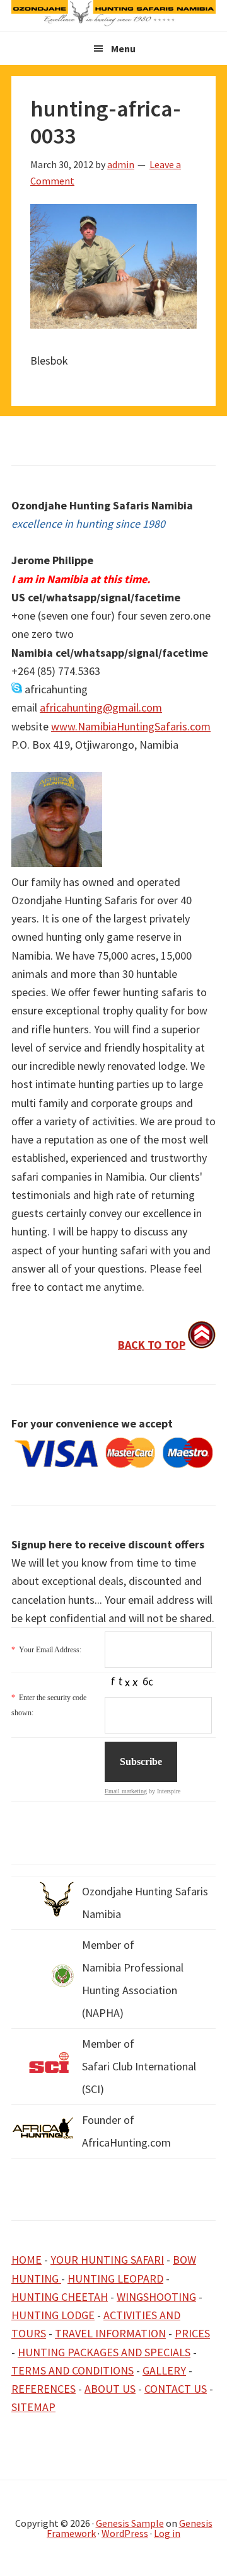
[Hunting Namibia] (113, 22)
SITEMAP (33, 2407)
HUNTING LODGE (53, 2315)
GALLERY (164, 2370)
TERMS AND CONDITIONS (73, 2370)
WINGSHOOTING (156, 2297)
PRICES (192, 2333)
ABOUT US (110, 2389)
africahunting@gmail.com (101, 707)
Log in (167, 2533)
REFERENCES (44, 2389)
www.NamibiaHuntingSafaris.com (131, 726)
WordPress (125, 2533)
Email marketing (126, 1791)
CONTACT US (176, 2389)
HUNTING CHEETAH (60, 2297)
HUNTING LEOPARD (115, 2278)
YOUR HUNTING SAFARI (107, 2260)
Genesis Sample (130, 2523)
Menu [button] (123, 48)
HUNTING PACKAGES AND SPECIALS (104, 2352)
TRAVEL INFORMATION (110, 2333)
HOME (26, 2260)
